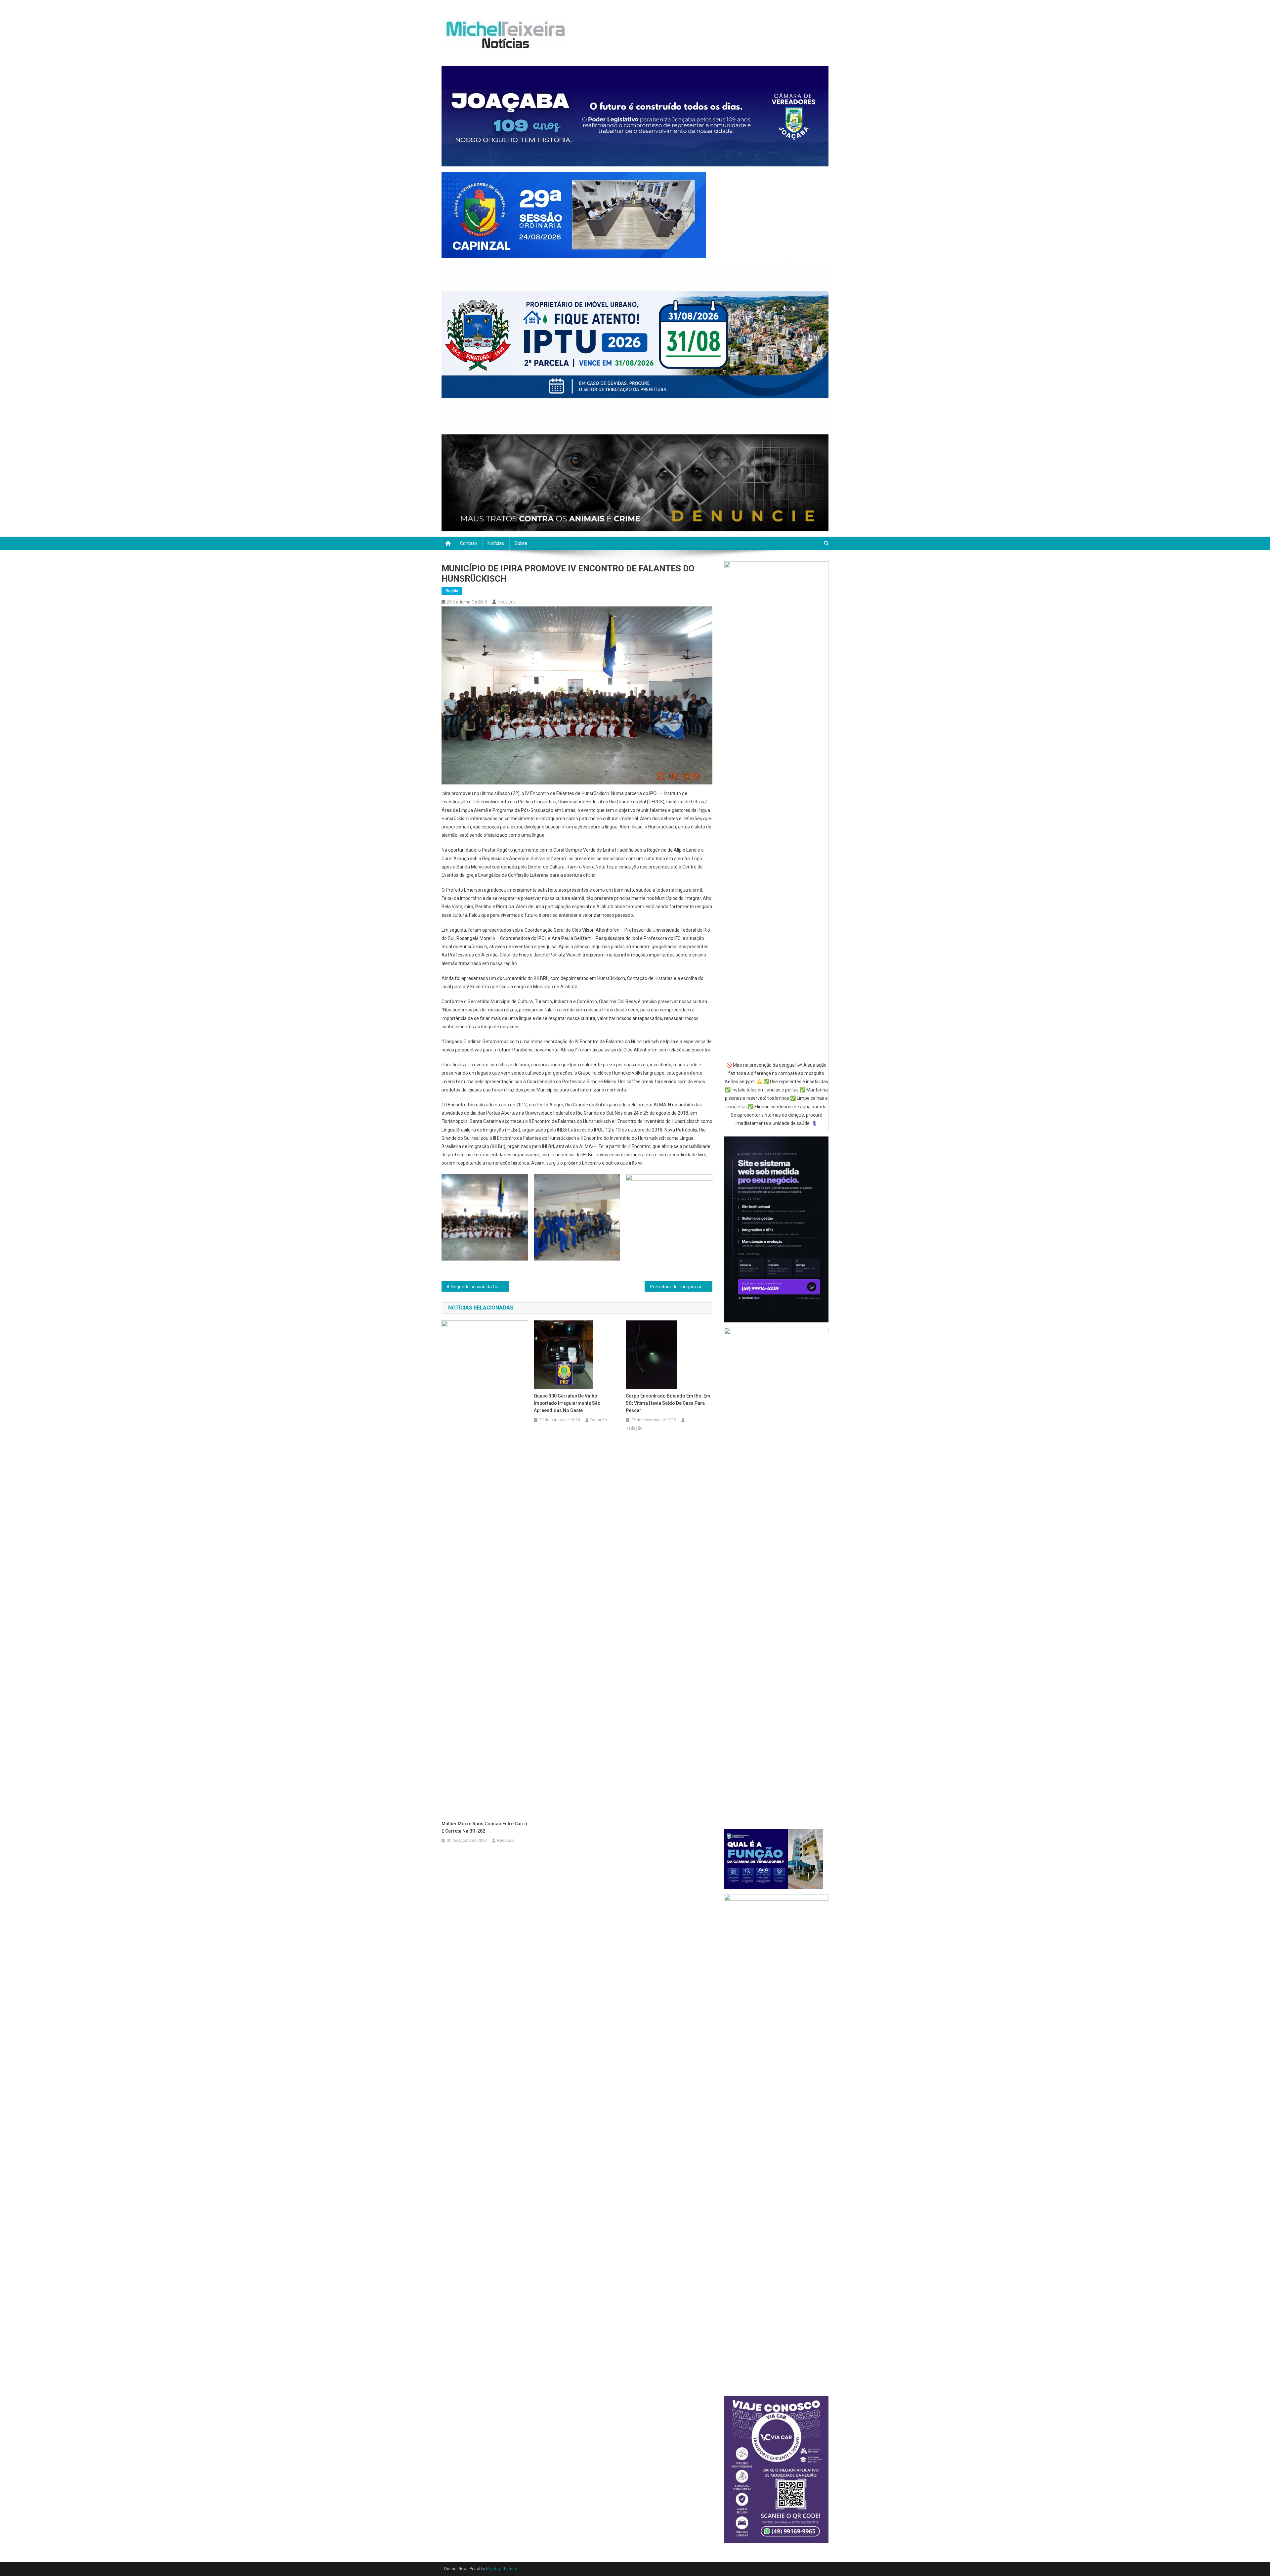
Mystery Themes (502, 2569)
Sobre (521, 543)
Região (452, 591)
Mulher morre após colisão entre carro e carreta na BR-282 (484, 1827)
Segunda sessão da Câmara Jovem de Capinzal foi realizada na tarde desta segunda (480, 1287)
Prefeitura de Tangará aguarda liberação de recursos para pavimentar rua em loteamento (681, 1287)
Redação (507, 602)
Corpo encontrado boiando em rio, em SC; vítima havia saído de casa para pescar (668, 1403)
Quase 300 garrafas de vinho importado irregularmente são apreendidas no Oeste (567, 1403)
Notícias (496, 543)
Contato (468, 543)
